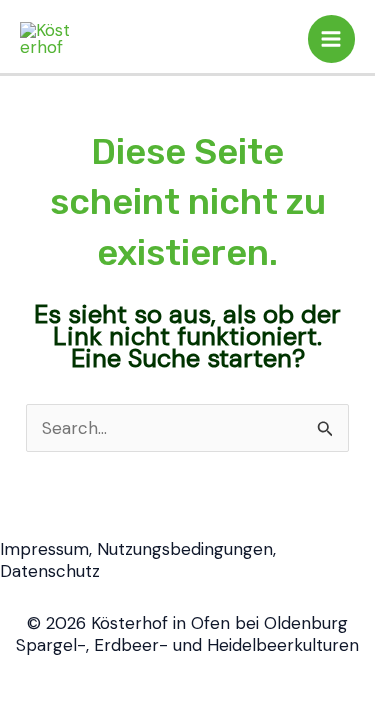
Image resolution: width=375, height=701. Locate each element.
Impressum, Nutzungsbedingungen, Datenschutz (138, 560)
